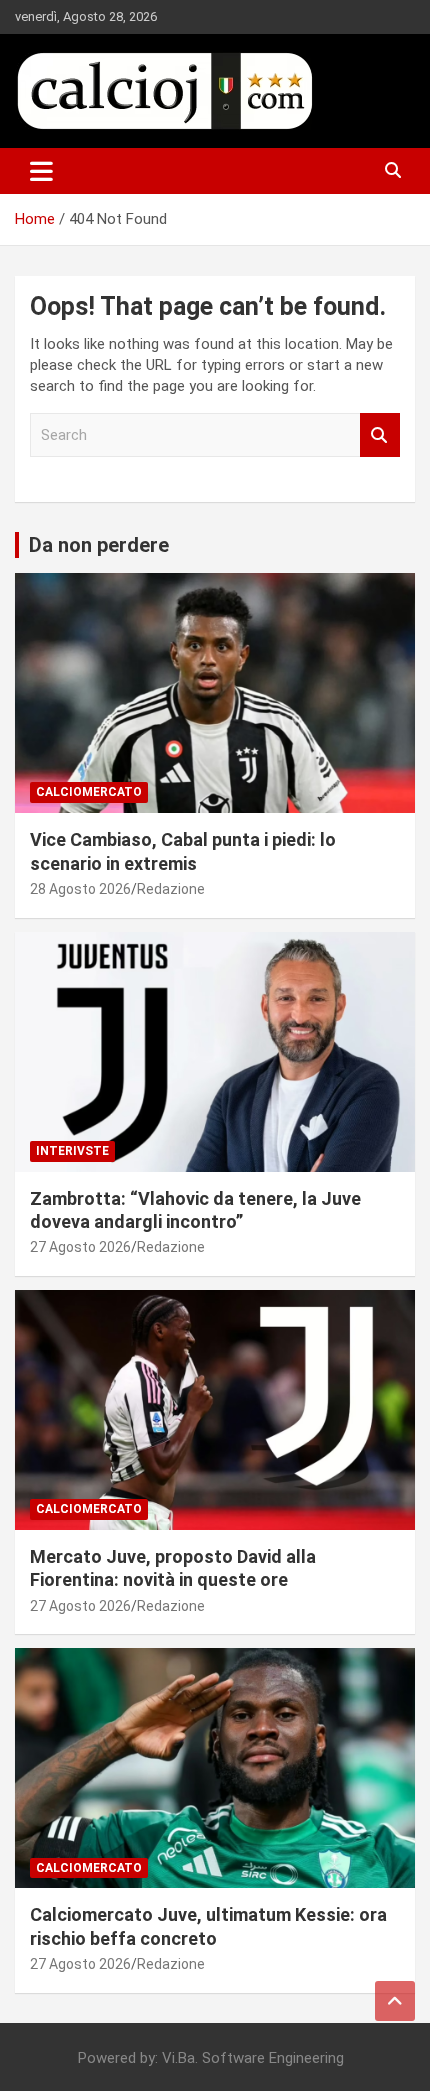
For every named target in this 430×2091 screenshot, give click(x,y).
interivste (72, 1151)
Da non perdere (99, 545)
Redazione (171, 889)
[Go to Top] (395, 2001)
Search (380, 435)
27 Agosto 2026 (80, 1247)
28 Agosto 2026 (80, 889)
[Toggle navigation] (41, 171)
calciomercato (89, 792)
